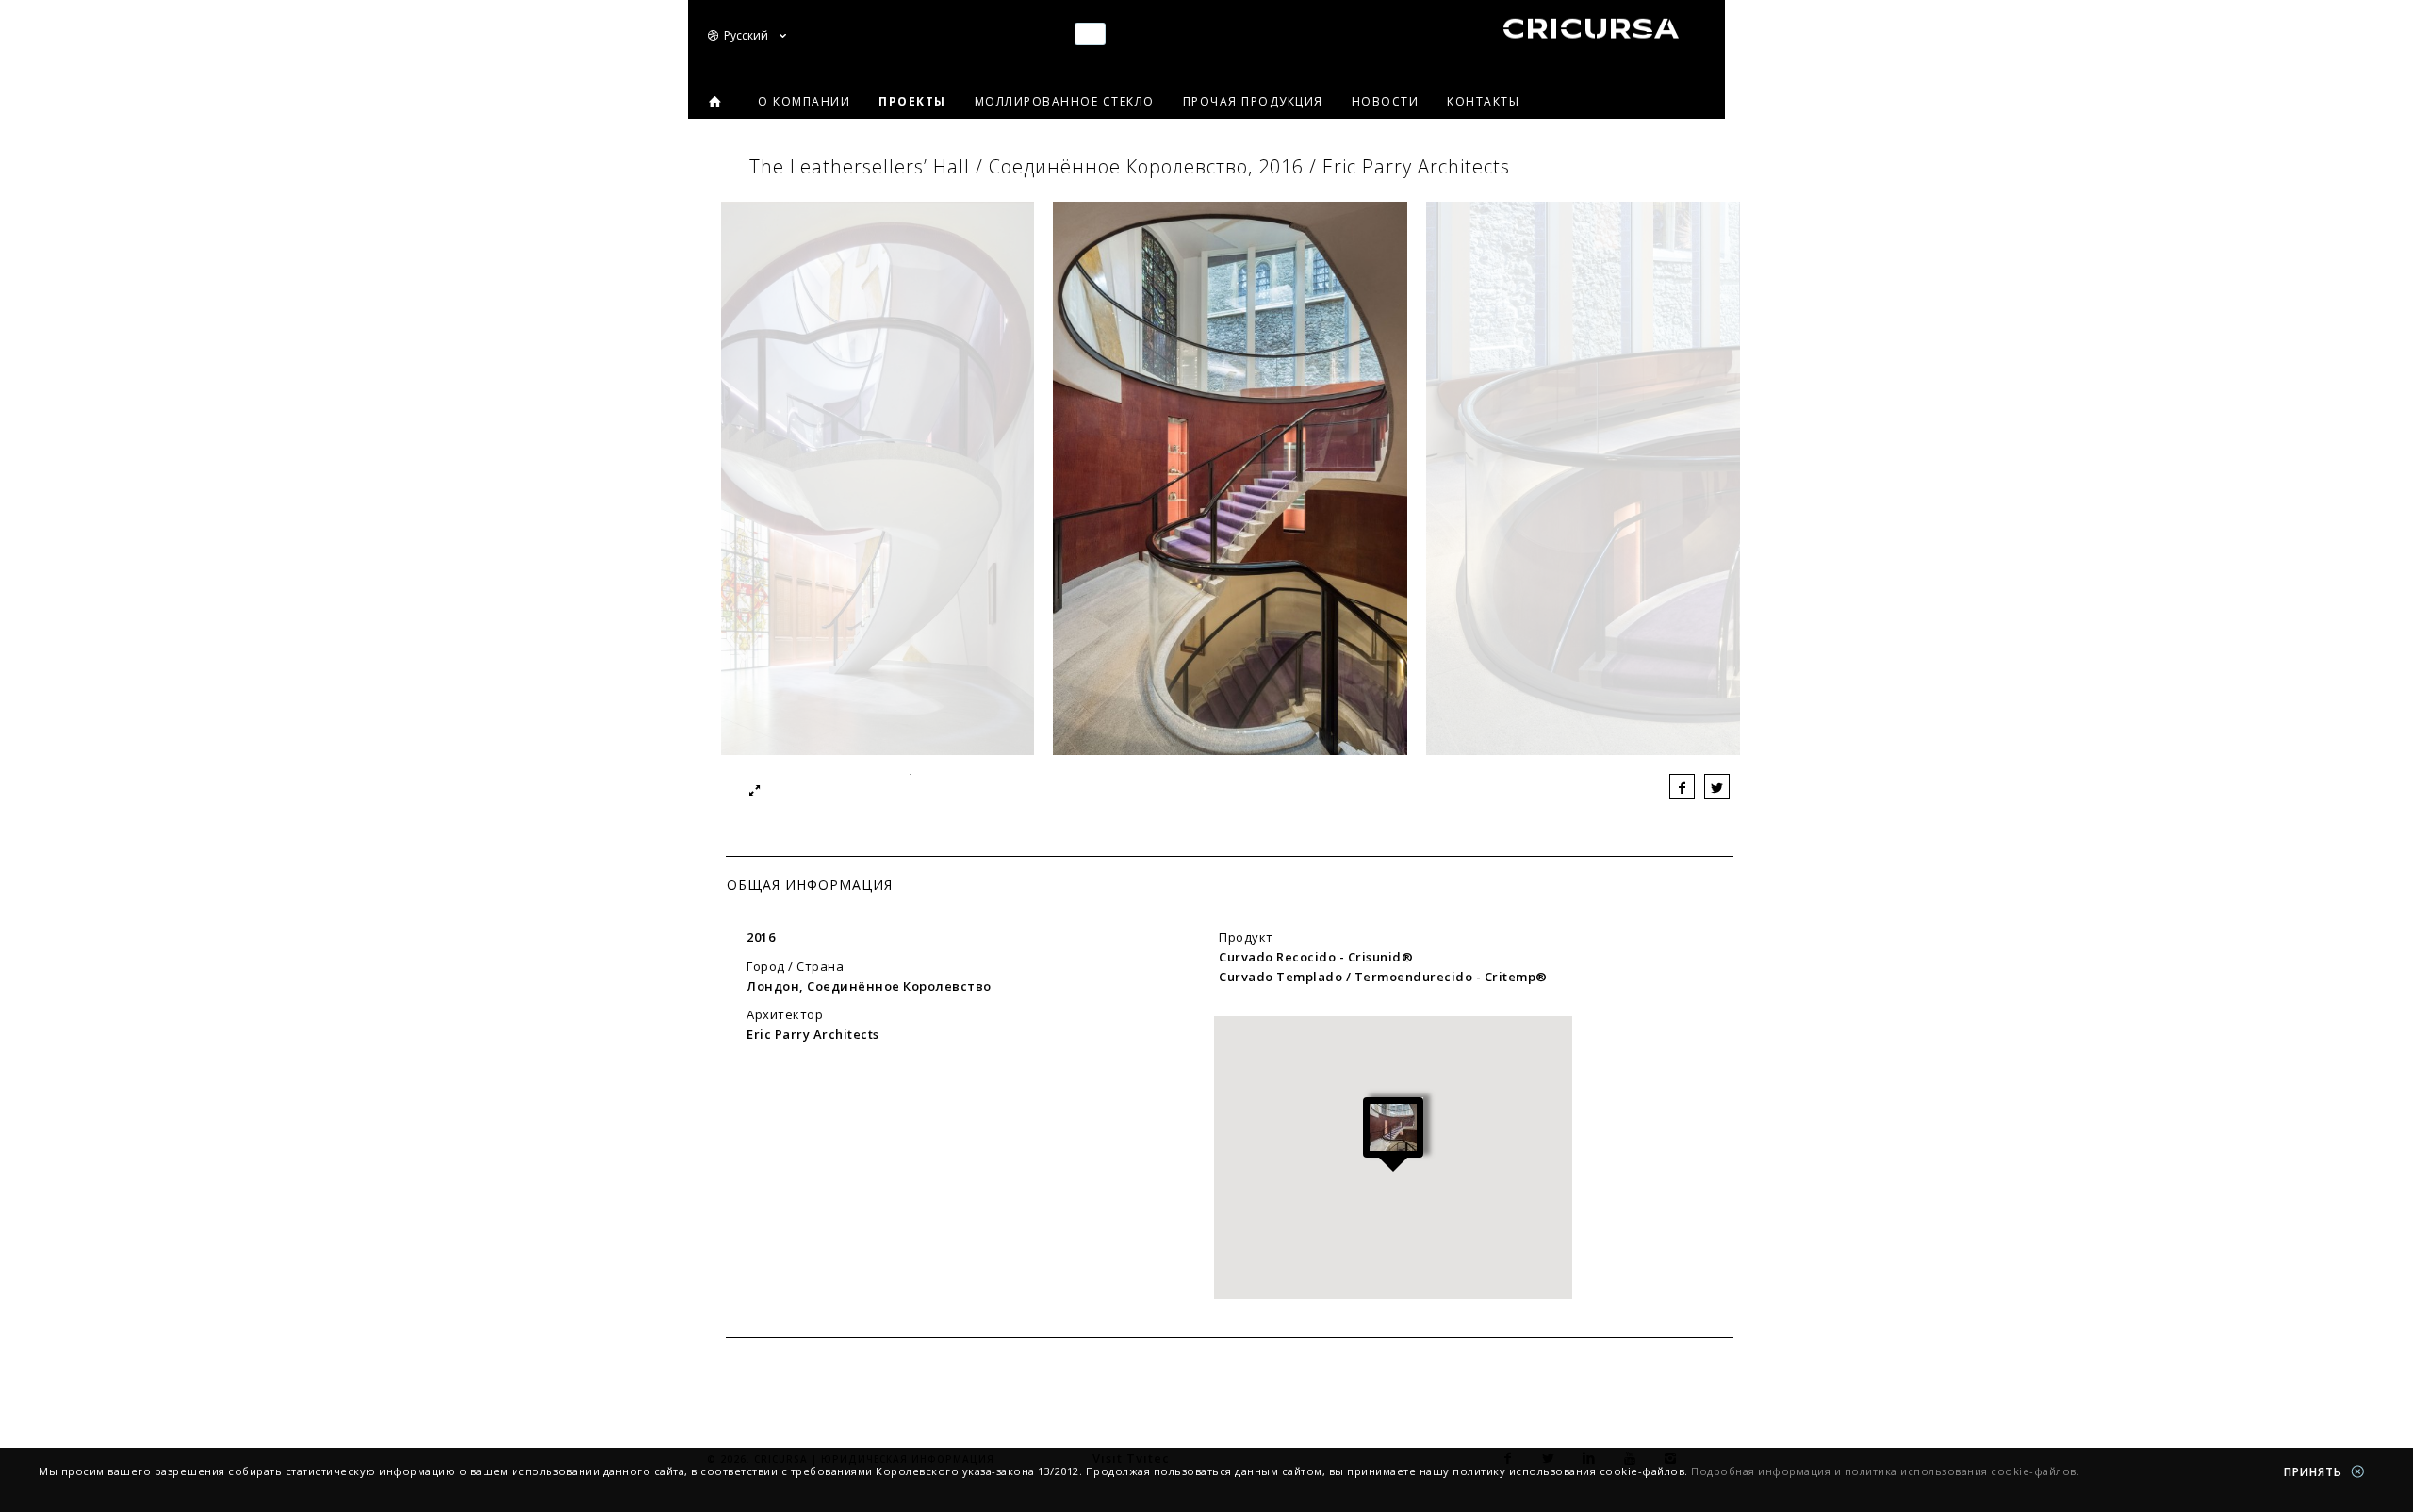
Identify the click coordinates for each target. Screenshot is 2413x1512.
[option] (1230, 483)
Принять (2315, 1472)
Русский (747, 35)
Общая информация (810, 885)
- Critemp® (1383, 977)
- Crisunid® (1316, 957)
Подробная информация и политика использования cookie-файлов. (1885, 1471)
